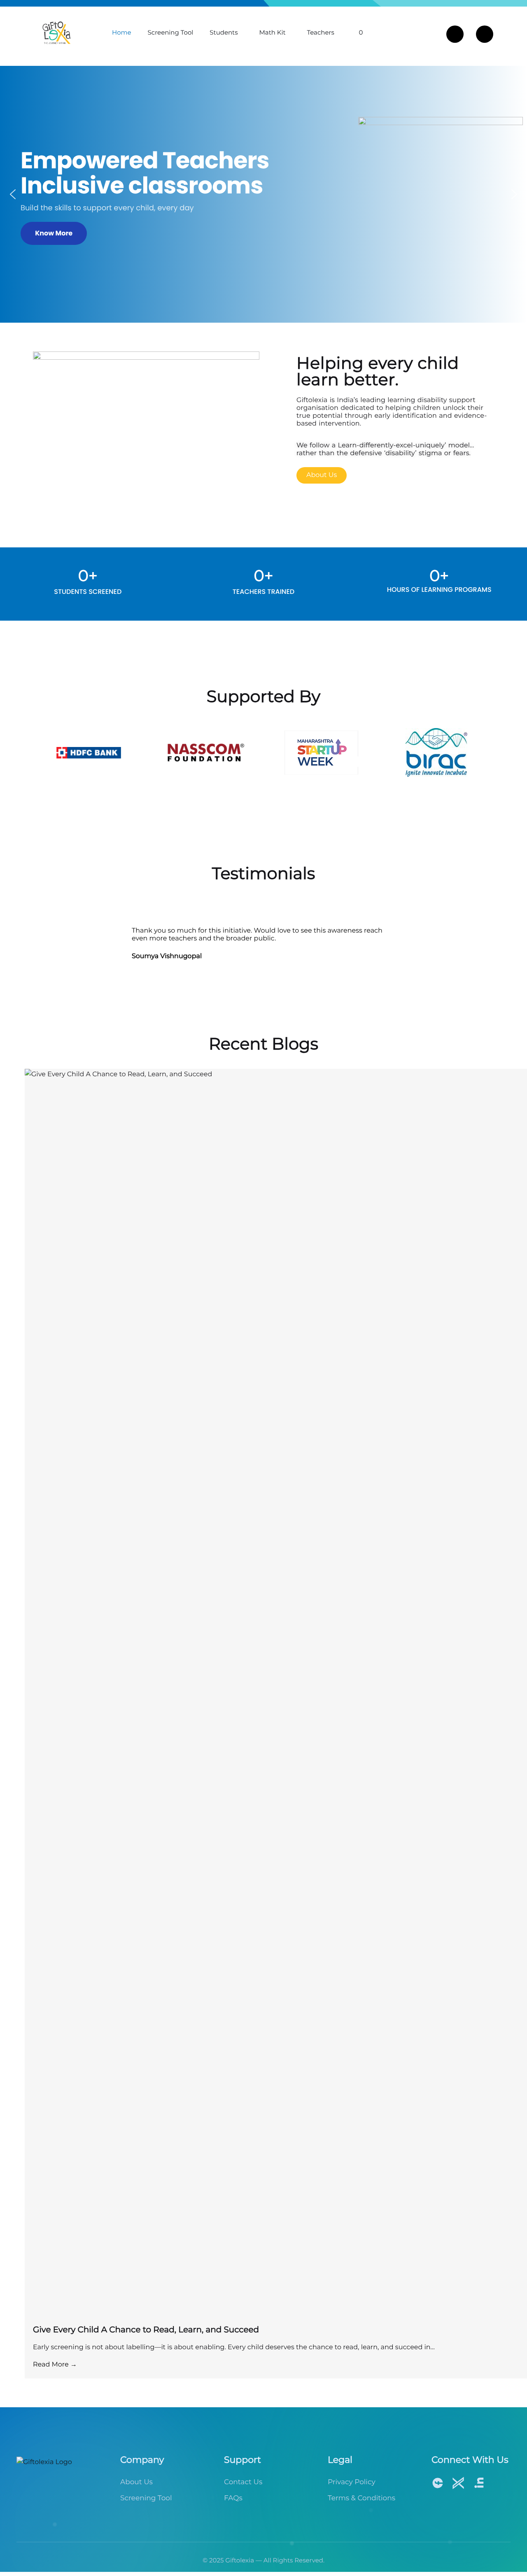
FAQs (233, 2498)
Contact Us (243, 2482)
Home (122, 32)
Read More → (55, 2365)
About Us (136, 2482)
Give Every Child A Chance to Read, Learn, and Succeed (146, 2330)
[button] (13, 194)
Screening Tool (171, 32)
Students (224, 32)
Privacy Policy (352, 2482)
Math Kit (273, 32)
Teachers (321, 32)
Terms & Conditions (361, 2498)
